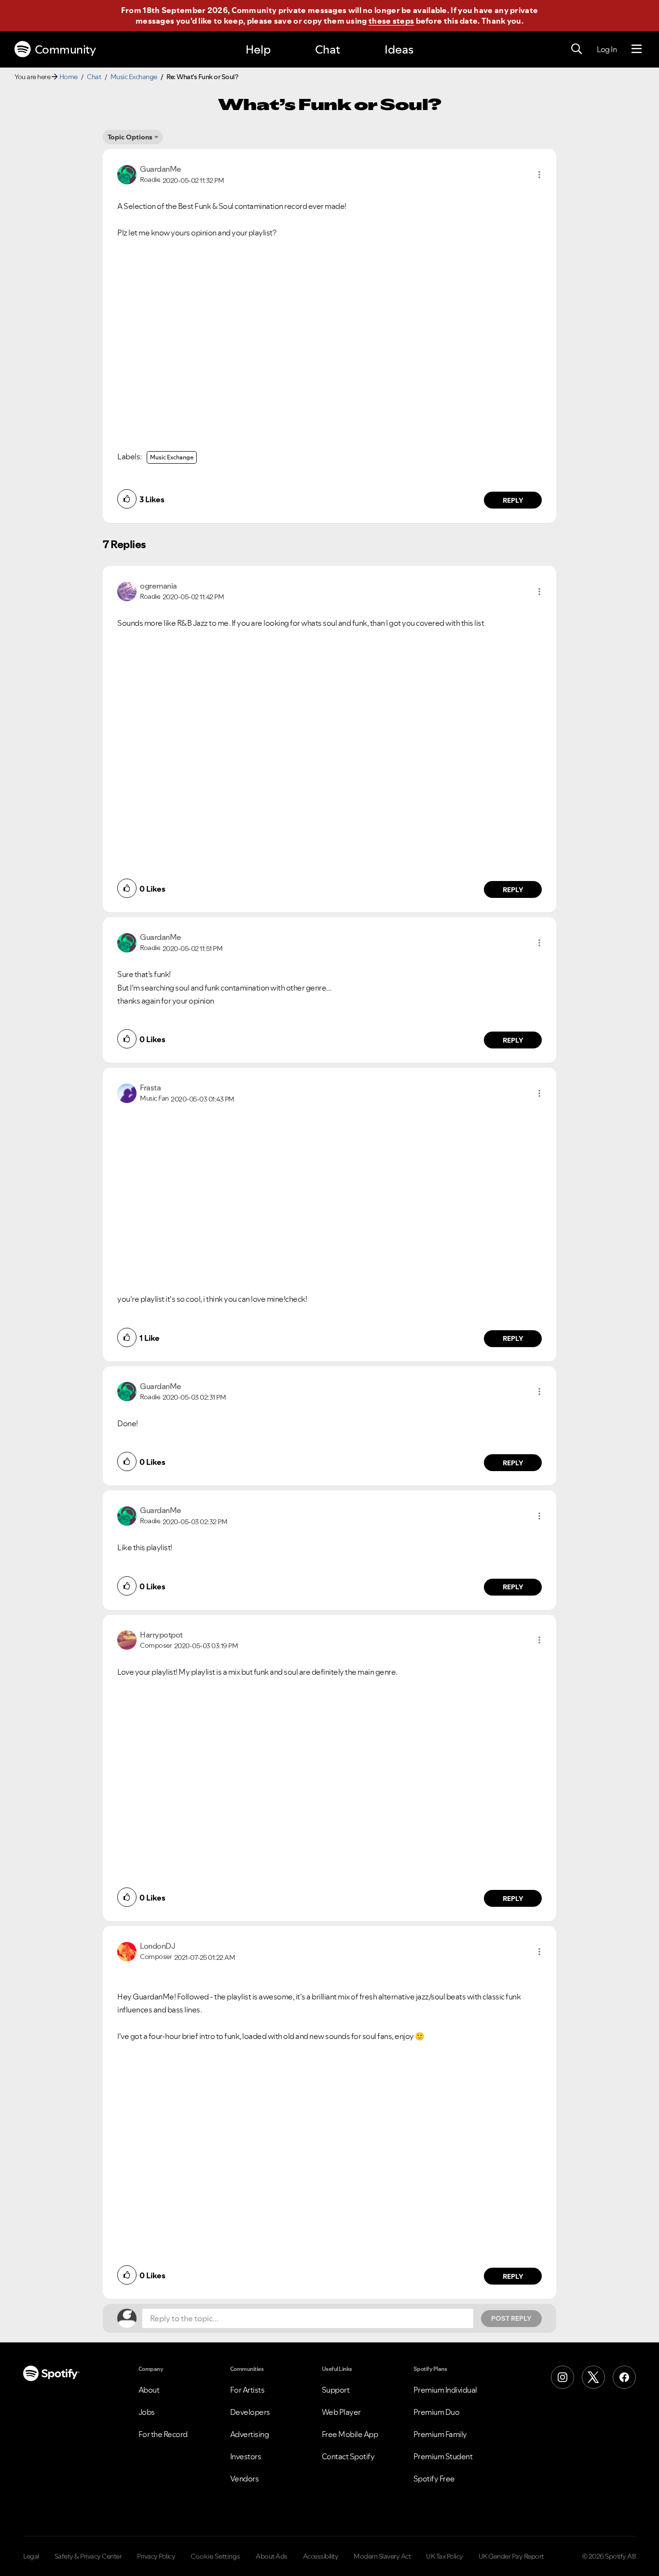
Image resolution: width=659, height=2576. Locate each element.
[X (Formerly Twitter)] (593, 2377)
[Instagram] (563, 2377)
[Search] (577, 49)
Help (258, 49)
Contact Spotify (348, 2456)
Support (336, 2390)
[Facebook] (624, 2377)
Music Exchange (134, 77)
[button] (539, 175)
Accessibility (321, 2556)
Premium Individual (445, 2390)
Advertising (250, 2434)
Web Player (341, 2412)
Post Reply (511, 2318)
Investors (246, 2456)
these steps (391, 21)
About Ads (272, 2556)
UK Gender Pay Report (511, 2556)
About (149, 2390)
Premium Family (440, 2434)
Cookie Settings (215, 2556)
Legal (31, 2556)
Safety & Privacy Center (88, 2556)
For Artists (247, 2390)
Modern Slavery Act (382, 2556)
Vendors (245, 2479)
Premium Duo (437, 2412)
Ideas (399, 49)
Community (65, 49)
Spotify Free (434, 2479)
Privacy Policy (156, 2556)
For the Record (163, 2434)
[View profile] (127, 174)
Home (69, 77)
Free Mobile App (350, 2434)
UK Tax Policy (445, 2556)
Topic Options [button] (130, 137)
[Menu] (637, 49)
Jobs (147, 2412)
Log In (607, 49)
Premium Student (443, 2456)
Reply (513, 500)
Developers (250, 2412)
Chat (328, 49)
